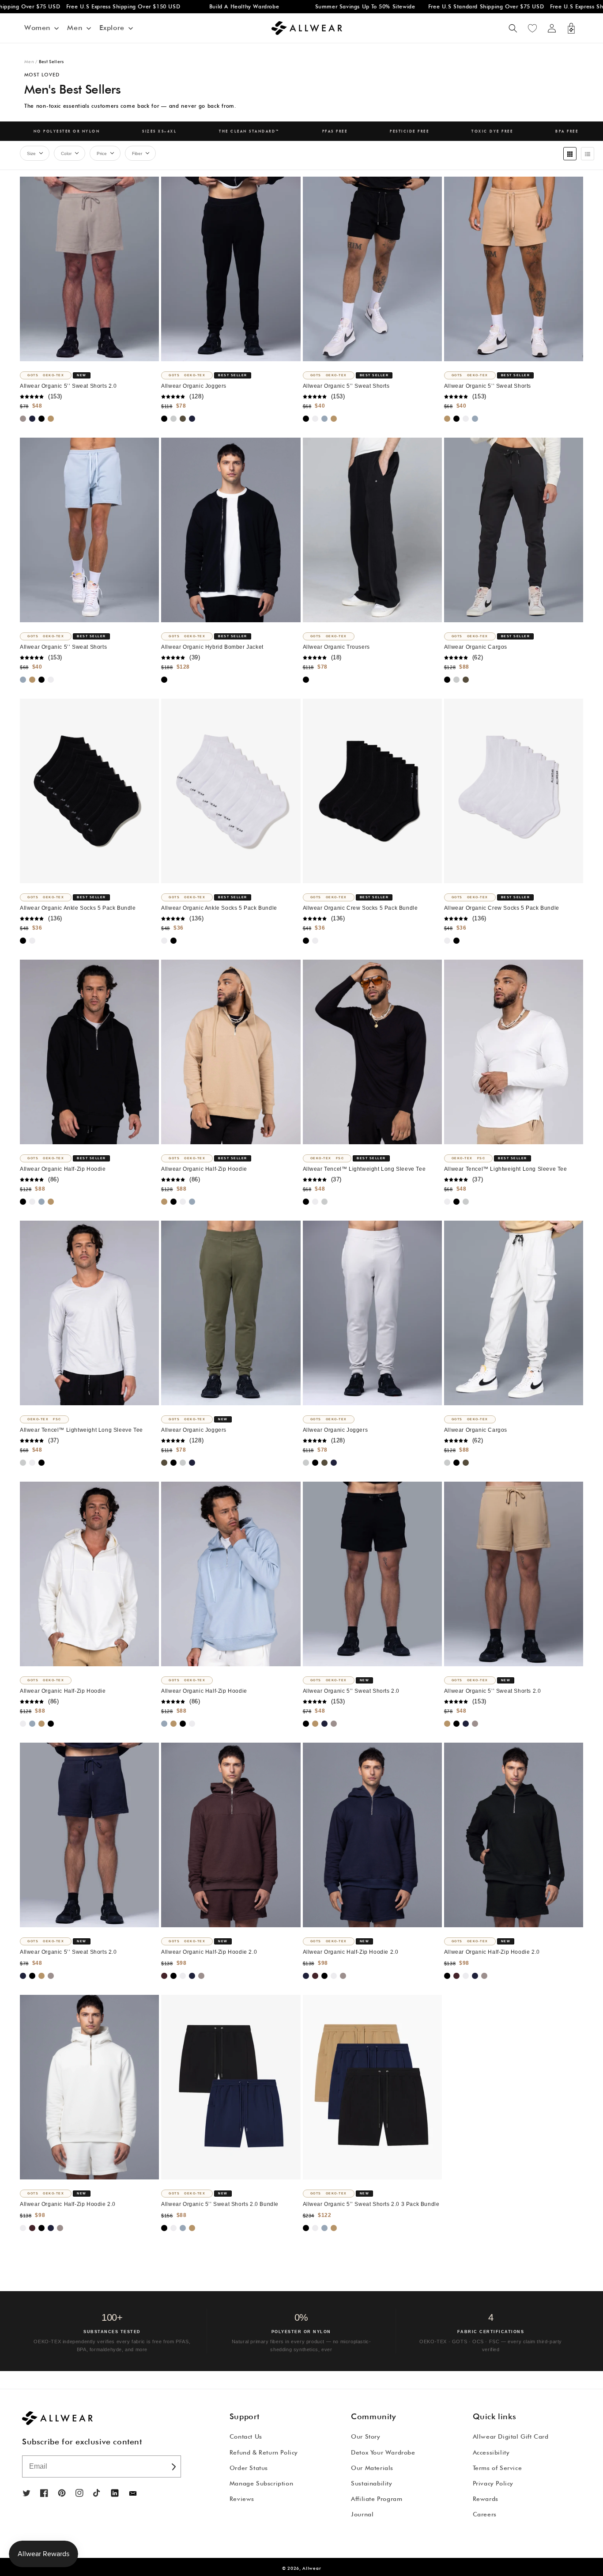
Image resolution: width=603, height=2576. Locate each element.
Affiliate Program (377, 2499)
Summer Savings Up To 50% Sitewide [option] (320, 6)
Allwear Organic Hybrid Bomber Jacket (212, 647)
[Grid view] (570, 154)
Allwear (312, 2568)
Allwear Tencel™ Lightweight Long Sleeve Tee (364, 1169)
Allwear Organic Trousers (336, 647)
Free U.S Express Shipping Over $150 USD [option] (79, 6)
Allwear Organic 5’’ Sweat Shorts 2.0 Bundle (220, 2204)
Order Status (249, 2468)
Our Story (366, 2436)
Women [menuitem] (37, 28)
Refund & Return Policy (264, 2452)
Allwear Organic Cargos (476, 647)
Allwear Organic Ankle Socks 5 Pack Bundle (78, 908)
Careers (485, 2514)
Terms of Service (497, 2468)
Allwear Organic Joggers (194, 386)
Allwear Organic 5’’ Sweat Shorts (346, 386)
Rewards (486, 2499)
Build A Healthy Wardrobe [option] (200, 6)
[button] (513, 28)
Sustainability (371, 2483)
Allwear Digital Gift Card (511, 2436)
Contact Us (246, 2436)
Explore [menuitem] (112, 28)
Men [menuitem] (75, 28)
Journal (362, 2514)
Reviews (242, 2499)
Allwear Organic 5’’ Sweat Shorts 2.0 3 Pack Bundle (371, 2204)
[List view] (588, 154)
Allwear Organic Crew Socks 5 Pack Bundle (360, 908)
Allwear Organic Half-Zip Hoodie (63, 1169)
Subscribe (173, 2466)
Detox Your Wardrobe (383, 2452)
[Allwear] (133, 2494)
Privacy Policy (493, 2483)
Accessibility (491, 2452)
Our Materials (372, 2468)
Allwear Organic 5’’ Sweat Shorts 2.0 (68, 386)
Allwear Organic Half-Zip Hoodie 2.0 (209, 1952)
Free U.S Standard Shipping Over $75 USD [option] (441, 6)
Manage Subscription (261, 2483)
